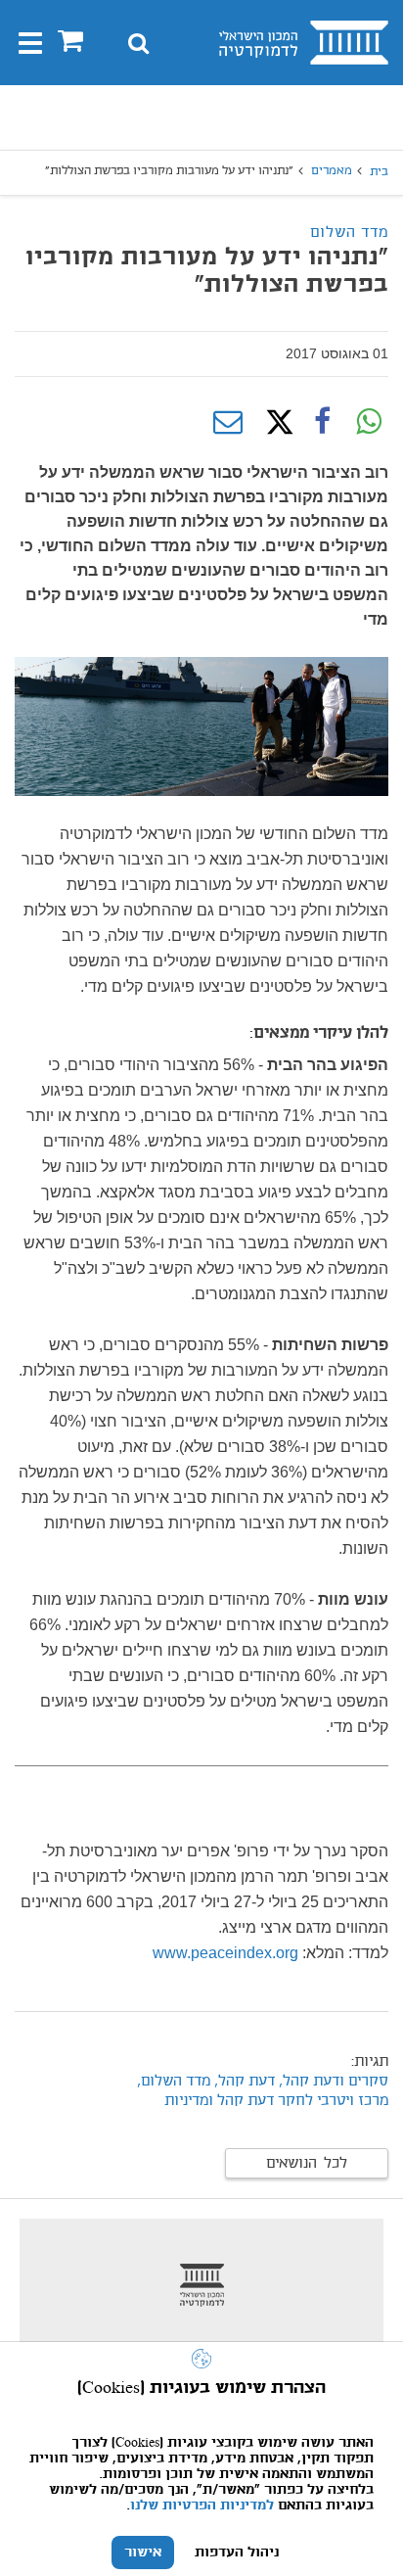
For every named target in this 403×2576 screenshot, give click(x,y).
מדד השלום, (174, 2082)
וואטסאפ (369, 422)
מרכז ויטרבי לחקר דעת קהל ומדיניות (276, 2101)
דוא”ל (228, 422)
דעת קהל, (245, 2082)
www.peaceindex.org (225, 1953)
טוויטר (275, 422)
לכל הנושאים (307, 2164)
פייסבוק (322, 422)
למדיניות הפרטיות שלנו (202, 2506)
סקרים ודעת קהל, (334, 2082)
